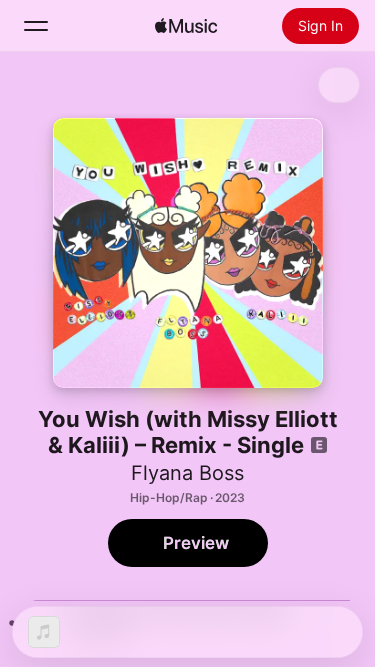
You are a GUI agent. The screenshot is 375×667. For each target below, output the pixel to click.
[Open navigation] (36, 26)
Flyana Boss (187, 473)
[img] (186, 26)
